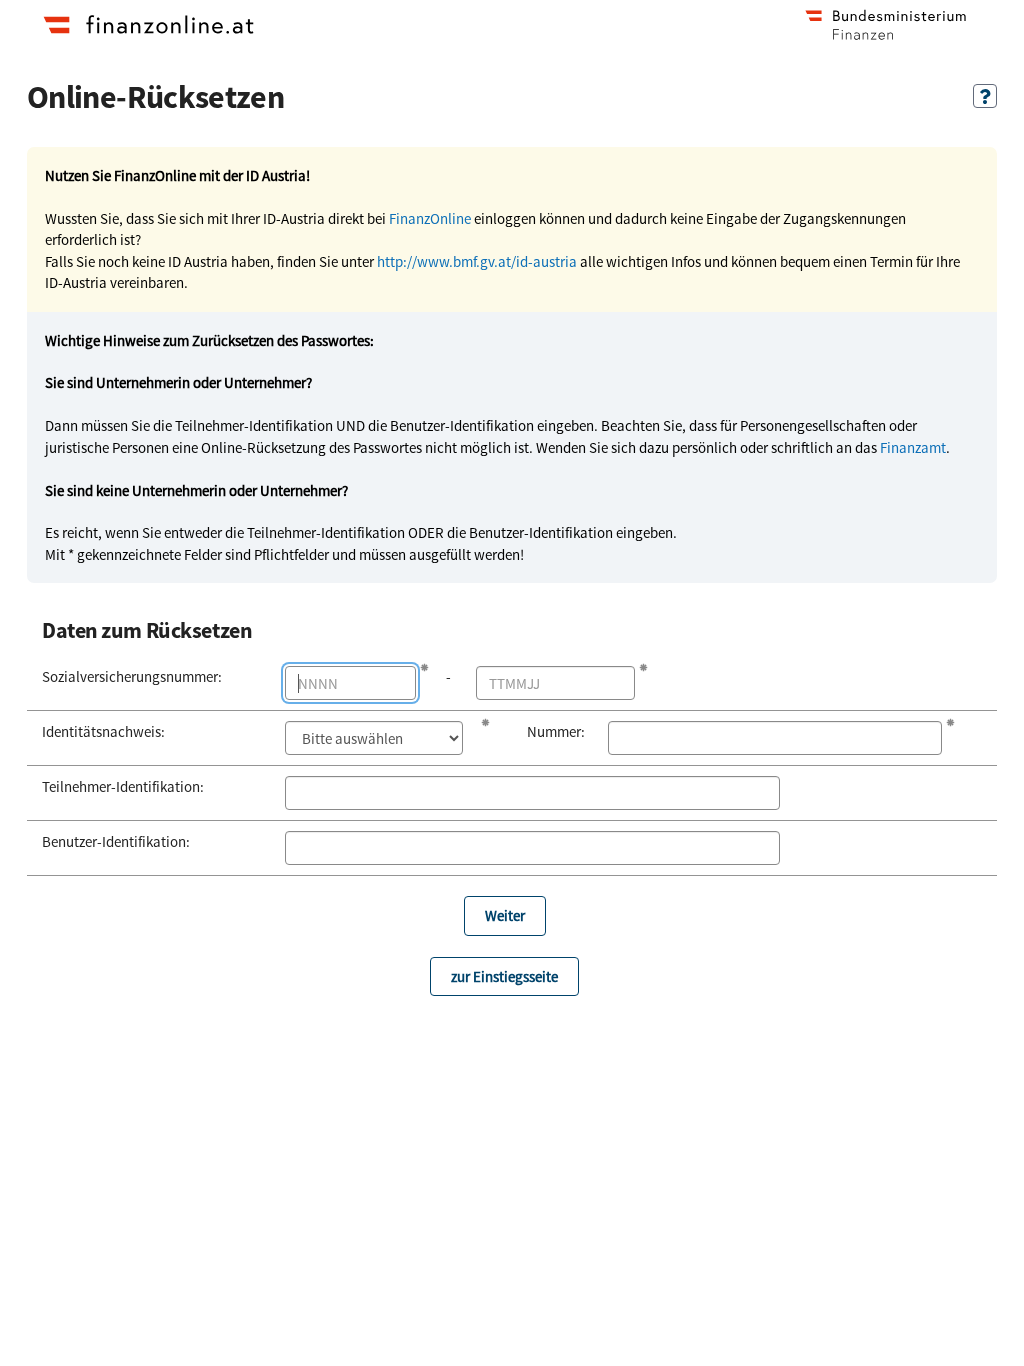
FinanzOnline (430, 218)
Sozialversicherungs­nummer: (132, 676)
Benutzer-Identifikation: (116, 841)
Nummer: (552, 731)
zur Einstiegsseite (504, 976)
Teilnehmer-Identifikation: (123, 786)
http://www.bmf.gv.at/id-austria (477, 261)
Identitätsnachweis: (103, 731)
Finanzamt (913, 447)
